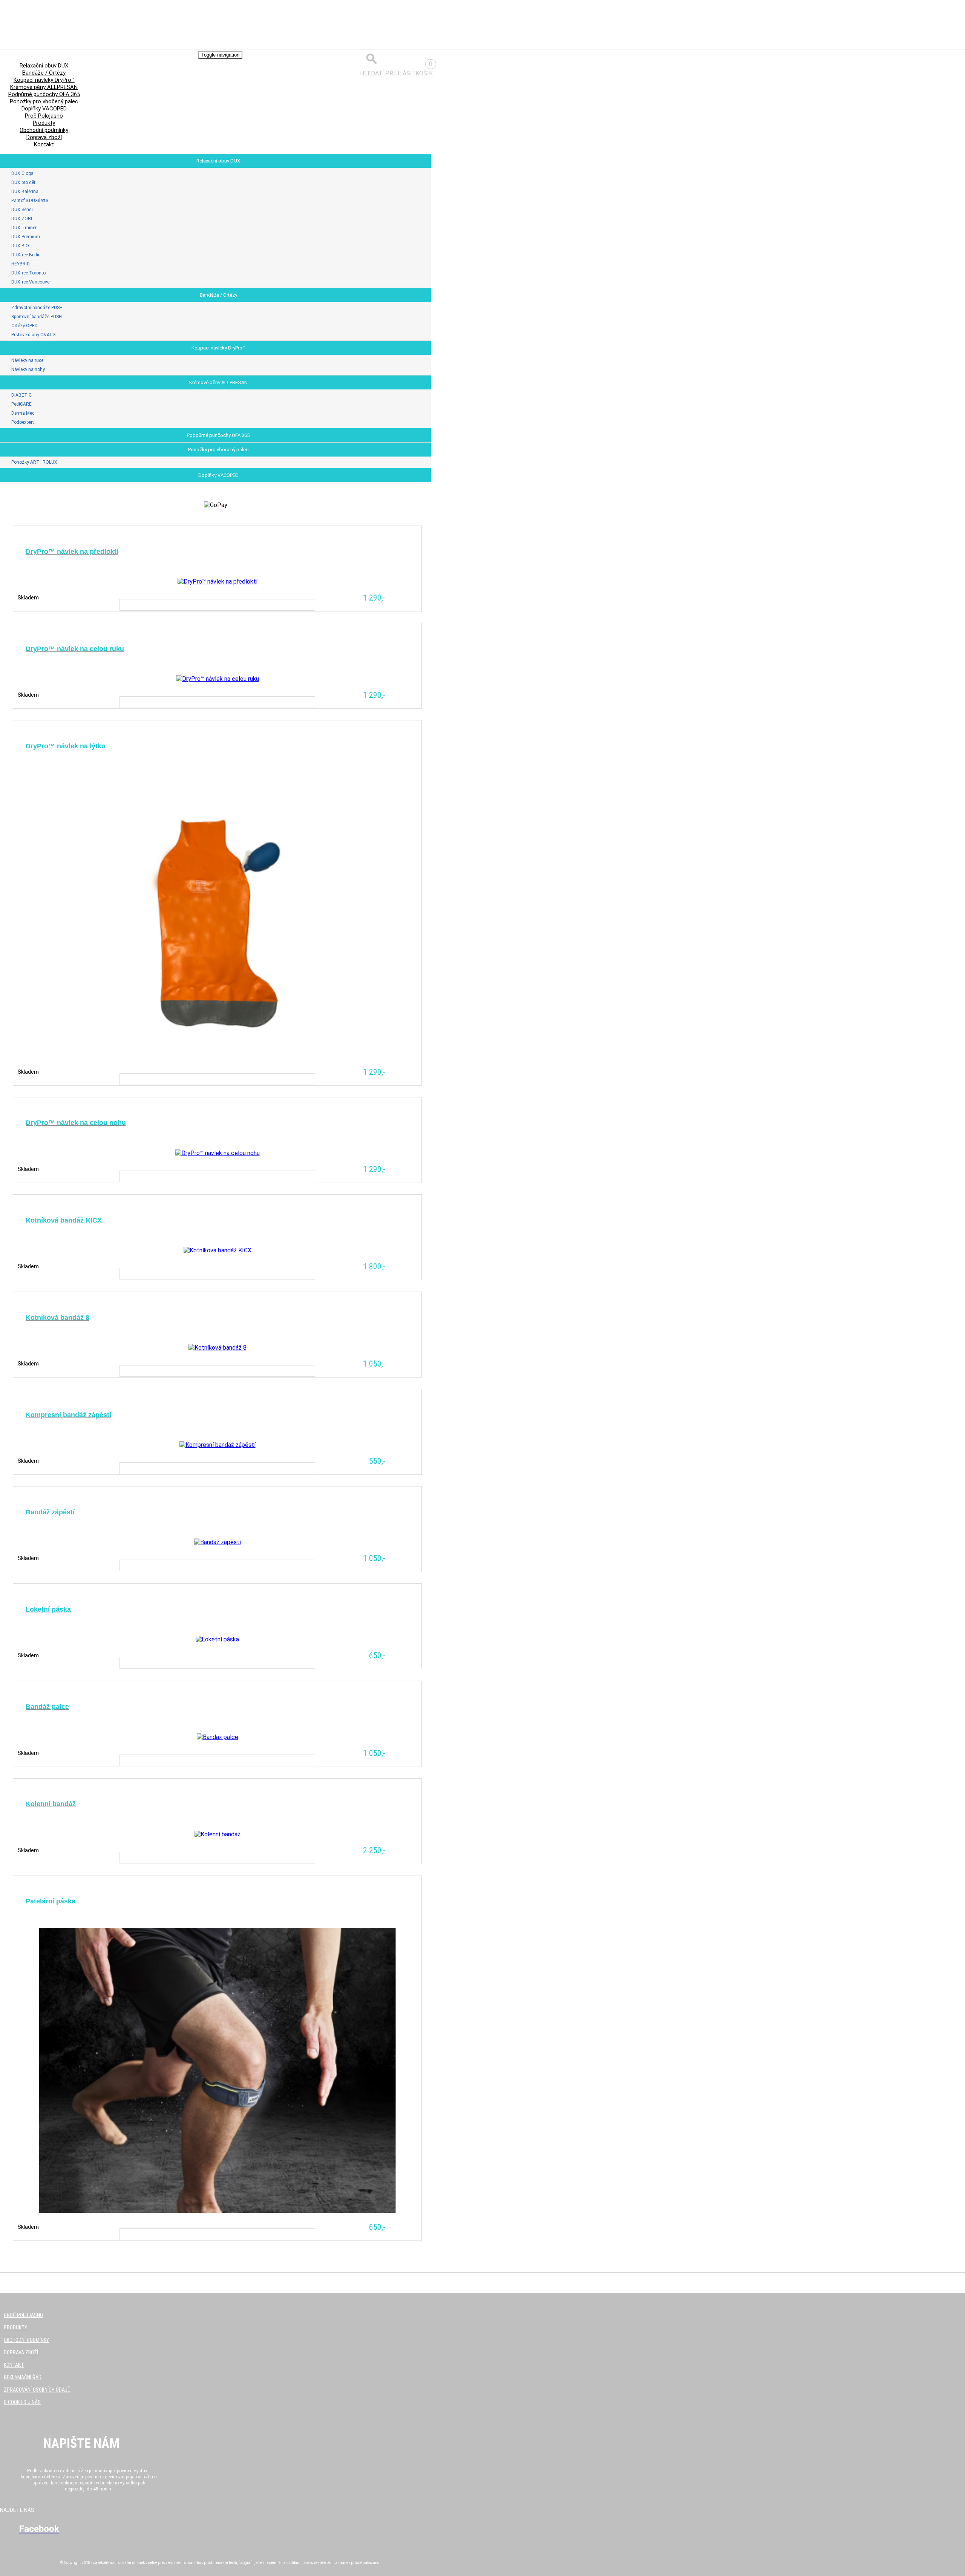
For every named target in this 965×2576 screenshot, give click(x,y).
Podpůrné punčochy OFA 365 (218, 435)
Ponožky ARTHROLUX (34, 462)
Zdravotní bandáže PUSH (37, 308)
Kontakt (44, 144)
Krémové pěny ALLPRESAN (218, 382)
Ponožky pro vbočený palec (218, 450)
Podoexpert (23, 422)
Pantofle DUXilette (30, 201)
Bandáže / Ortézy (218, 295)
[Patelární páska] (218, 2161)
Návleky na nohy (28, 369)
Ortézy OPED (25, 326)
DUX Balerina (25, 192)
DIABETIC (21, 395)
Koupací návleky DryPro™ (218, 348)
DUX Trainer (24, 228)
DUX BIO (20, 246)
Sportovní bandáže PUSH (37, 317)
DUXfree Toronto (28, 273)
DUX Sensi (22, 210)
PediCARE (21, 404)
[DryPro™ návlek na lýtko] (218, 1005)
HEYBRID (21, 264)
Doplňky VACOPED (218, 475)
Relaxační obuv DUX (218, 161)
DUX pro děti (24, 182)
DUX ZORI (22, 219)
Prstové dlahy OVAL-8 (34, 335)
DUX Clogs (22, 173)
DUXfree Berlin (26, 255)
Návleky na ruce (27, 360)
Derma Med (23, 413)
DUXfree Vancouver (31, 282)
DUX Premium (26, 237)
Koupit (218, 605)
